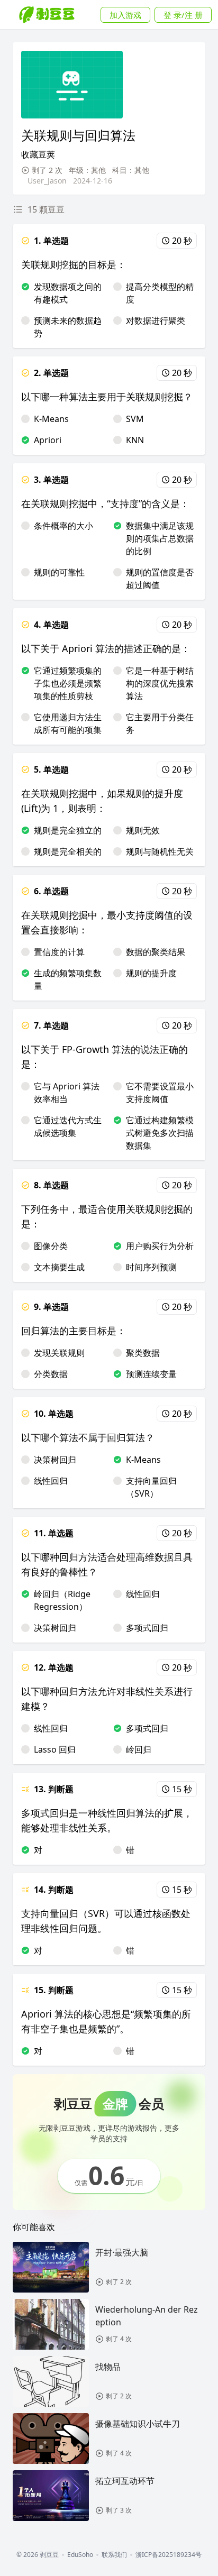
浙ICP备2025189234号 (169, 2555)
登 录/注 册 (183, 15)
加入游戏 (125, 15)
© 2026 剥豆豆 (38, 2555)
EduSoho (80, 2555)
